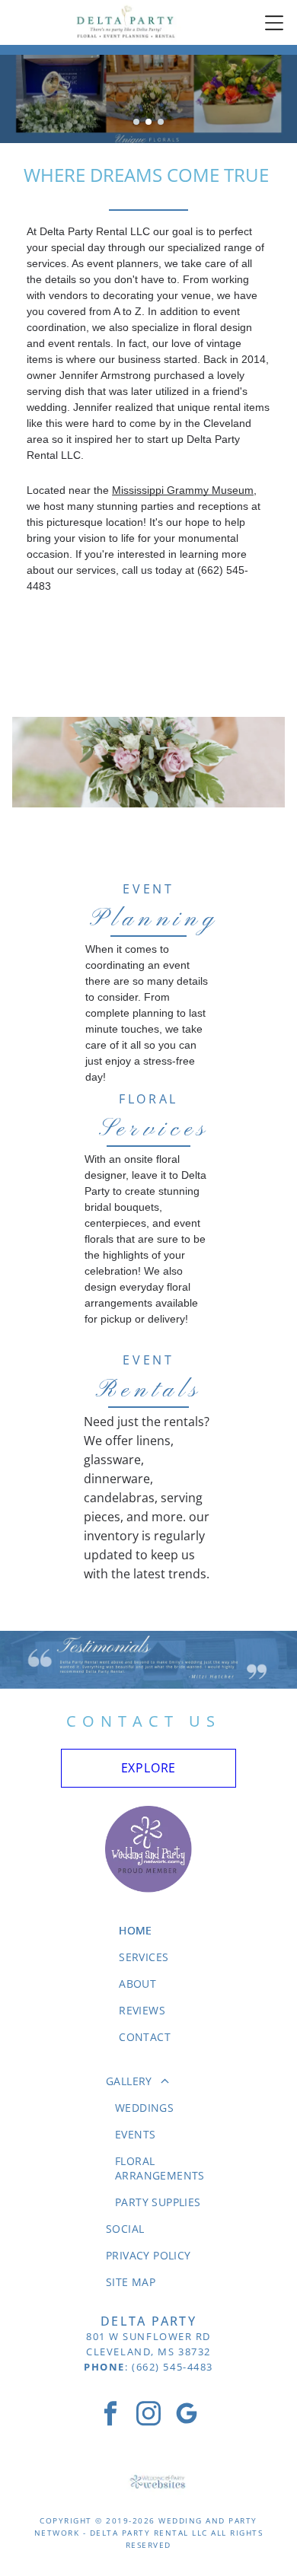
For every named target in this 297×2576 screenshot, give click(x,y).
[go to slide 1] (136, 122)
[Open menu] (274, 23)
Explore (149, 1768)
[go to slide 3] (161, 122)
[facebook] (110, 2415)
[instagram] (148, 2415)
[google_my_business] (187, 2415)
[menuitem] (148, 1930)
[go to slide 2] (148, 122)
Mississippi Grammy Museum (183, 490)
